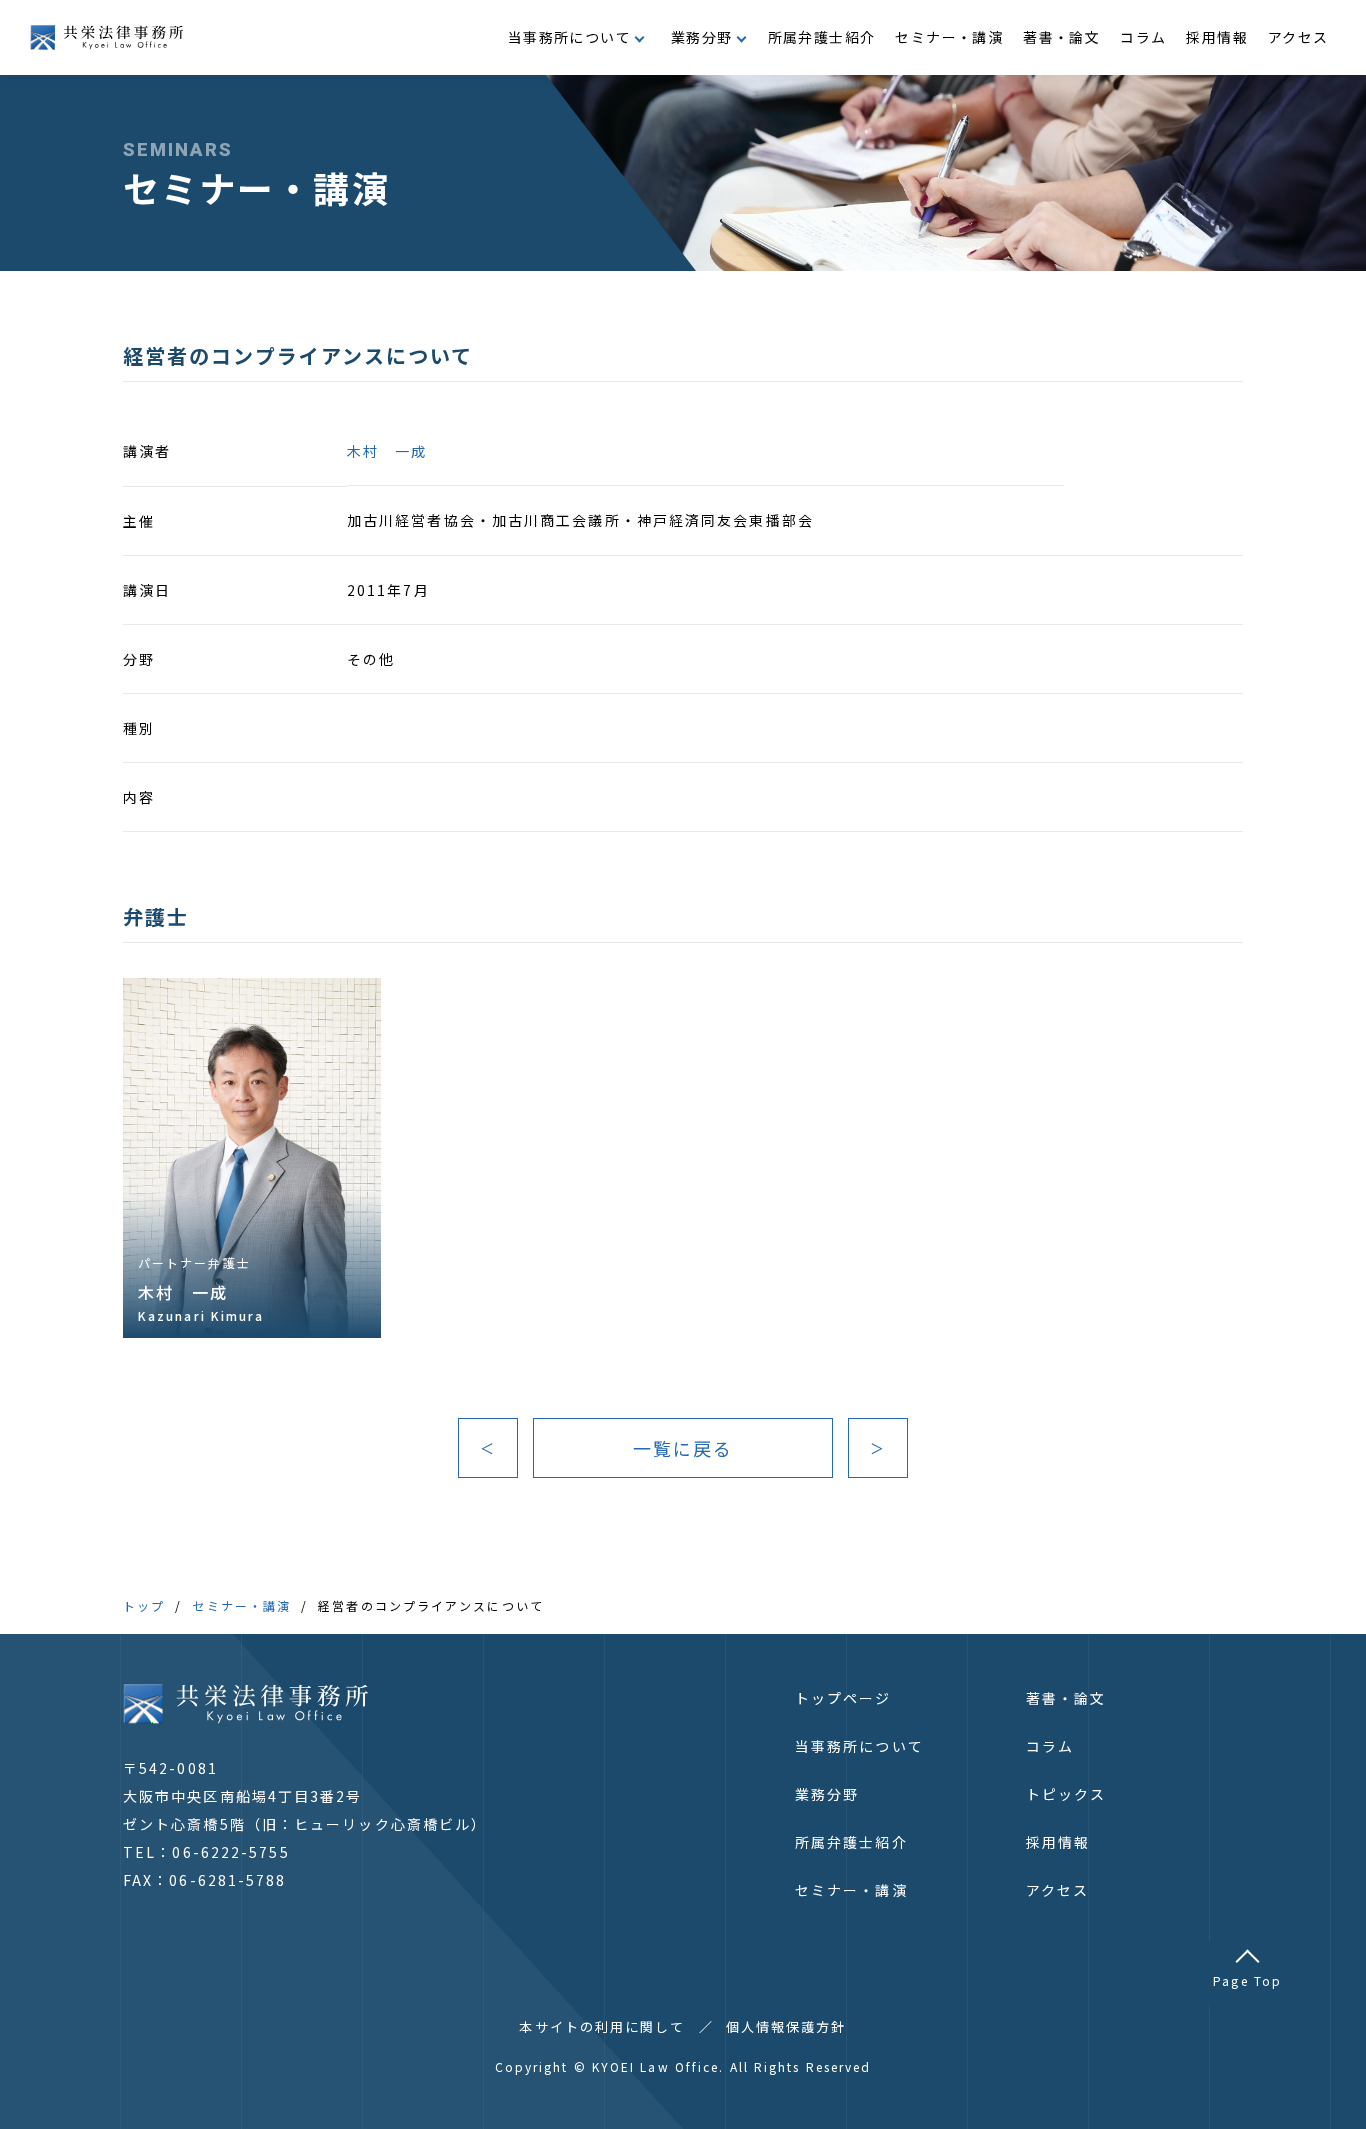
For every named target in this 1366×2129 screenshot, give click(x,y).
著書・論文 (1061, 37)
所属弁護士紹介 (822, 37)
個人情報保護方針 (786, 2026)
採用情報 (1217, 37)
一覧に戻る (683, 1448)
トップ (144, 1605)
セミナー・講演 (949, 37)
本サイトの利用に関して (602, 2026)
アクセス (1298, 37)
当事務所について (859, 1746)
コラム (1143, 37)
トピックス (1066, 1794)
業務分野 (827, 1794)
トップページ (843, 1698)
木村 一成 (387, 451)
